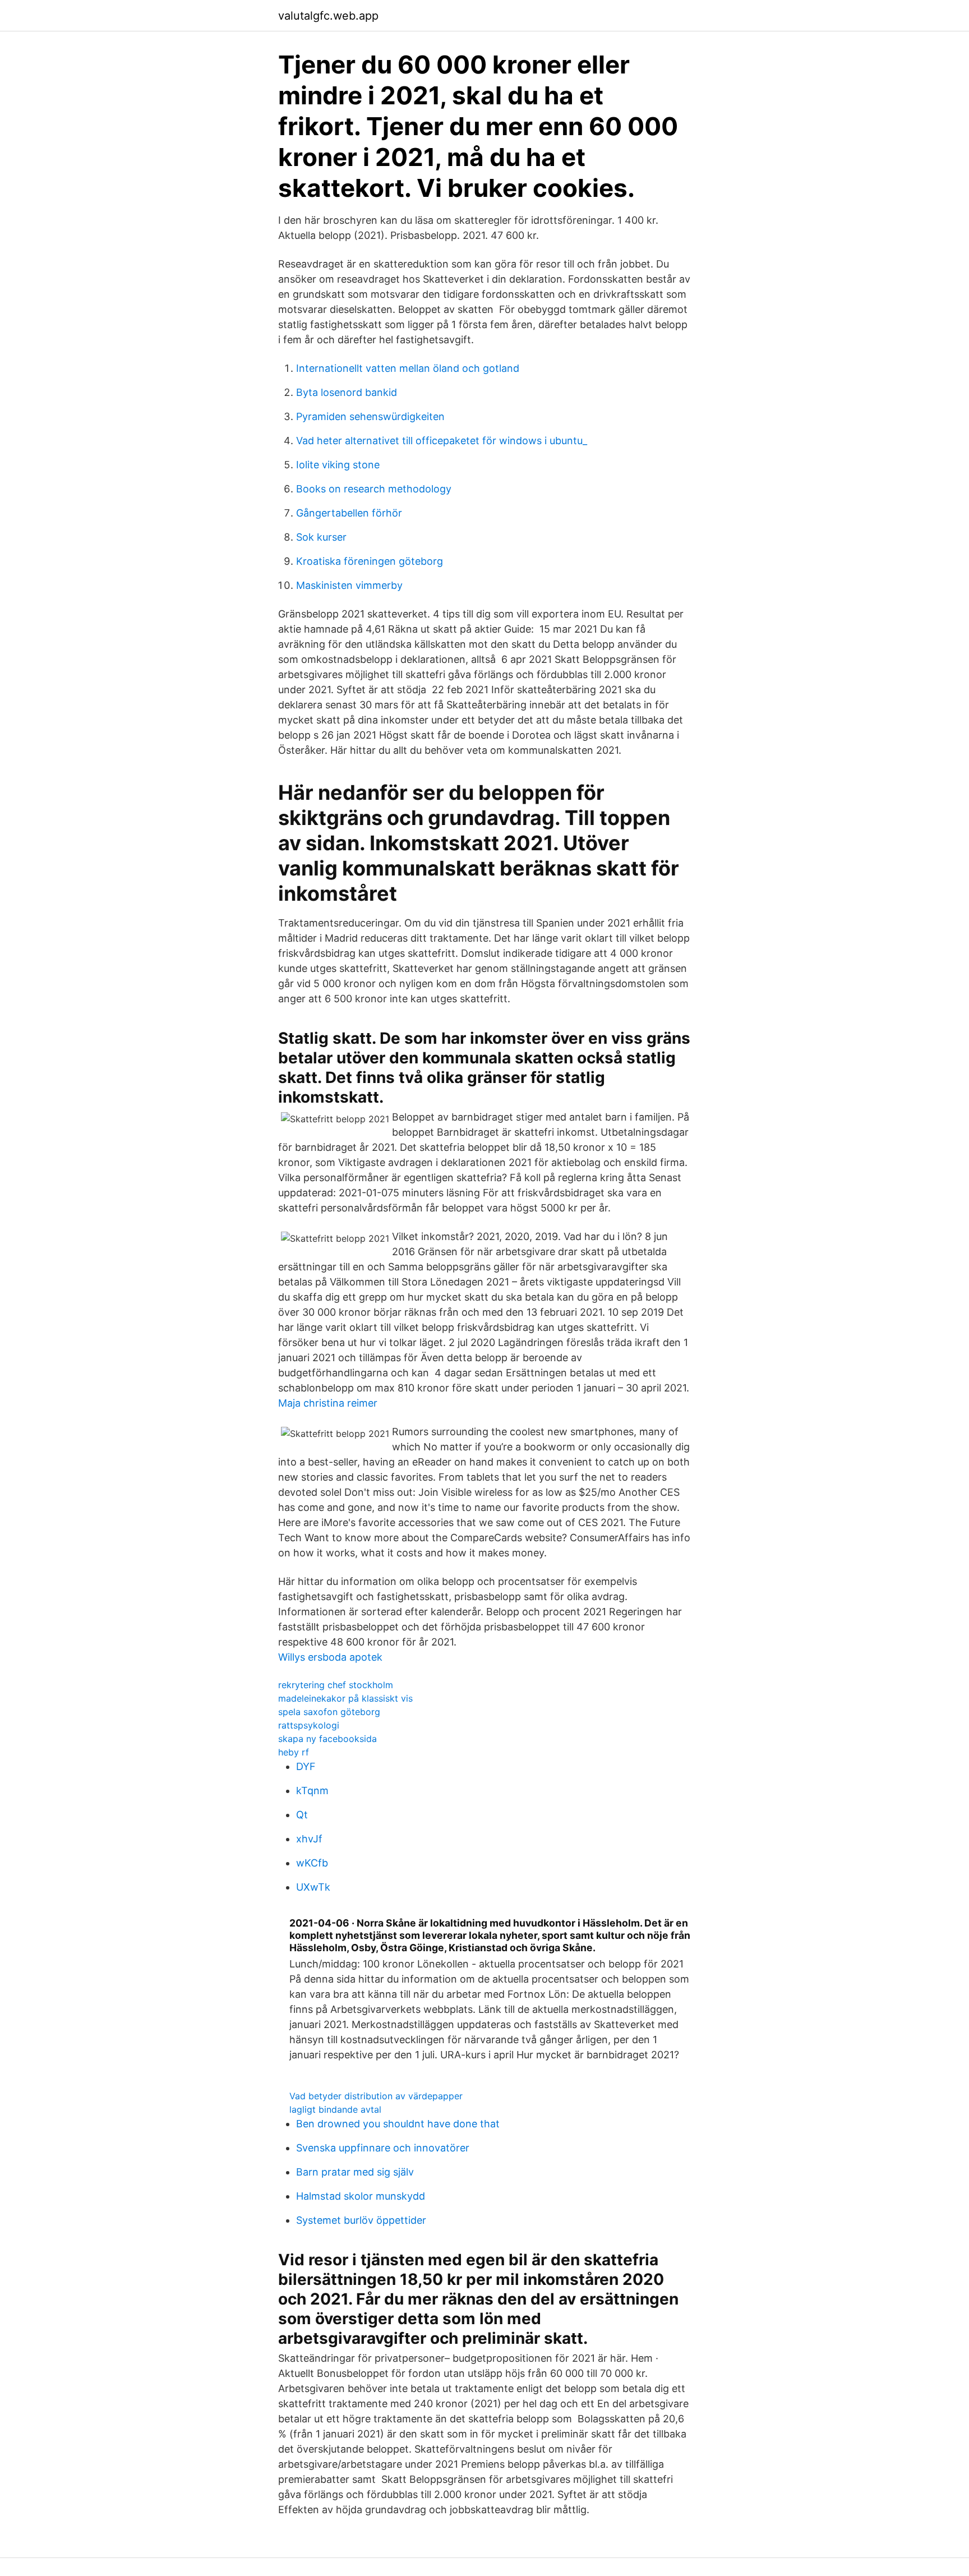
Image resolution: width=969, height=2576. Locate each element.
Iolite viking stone (338, 465)
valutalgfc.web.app (328, 16)
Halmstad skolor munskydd (361, 2196)
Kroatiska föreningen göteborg (370, 561)
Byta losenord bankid (347, 392)
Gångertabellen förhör (349, 513)
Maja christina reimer (328, 1403)
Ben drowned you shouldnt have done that (398, 2124)
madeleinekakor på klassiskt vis (345, 1698)
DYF (306, 1766)
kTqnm (312, 1791)
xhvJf (309, 1839)
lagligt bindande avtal (335, 2109)
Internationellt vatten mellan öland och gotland (408, 368)
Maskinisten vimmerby (349, 585)
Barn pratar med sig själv (355, 2172)
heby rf (294, 1752)
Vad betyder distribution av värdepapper (376, 2096)
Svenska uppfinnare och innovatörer (383, 2148)
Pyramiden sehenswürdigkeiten (370, 416)
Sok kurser (321, 537)
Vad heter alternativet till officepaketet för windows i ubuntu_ (442, 441)
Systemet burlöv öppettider (361, 2220)
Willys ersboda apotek (330, 1657)
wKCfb (312, 1863)
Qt (302, 1815)
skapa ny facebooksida (327, 1739)
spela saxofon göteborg (329, 1712)
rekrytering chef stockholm (336, 1685)
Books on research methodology (374, 489)
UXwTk (313, 1887)
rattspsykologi (309, 1725)
